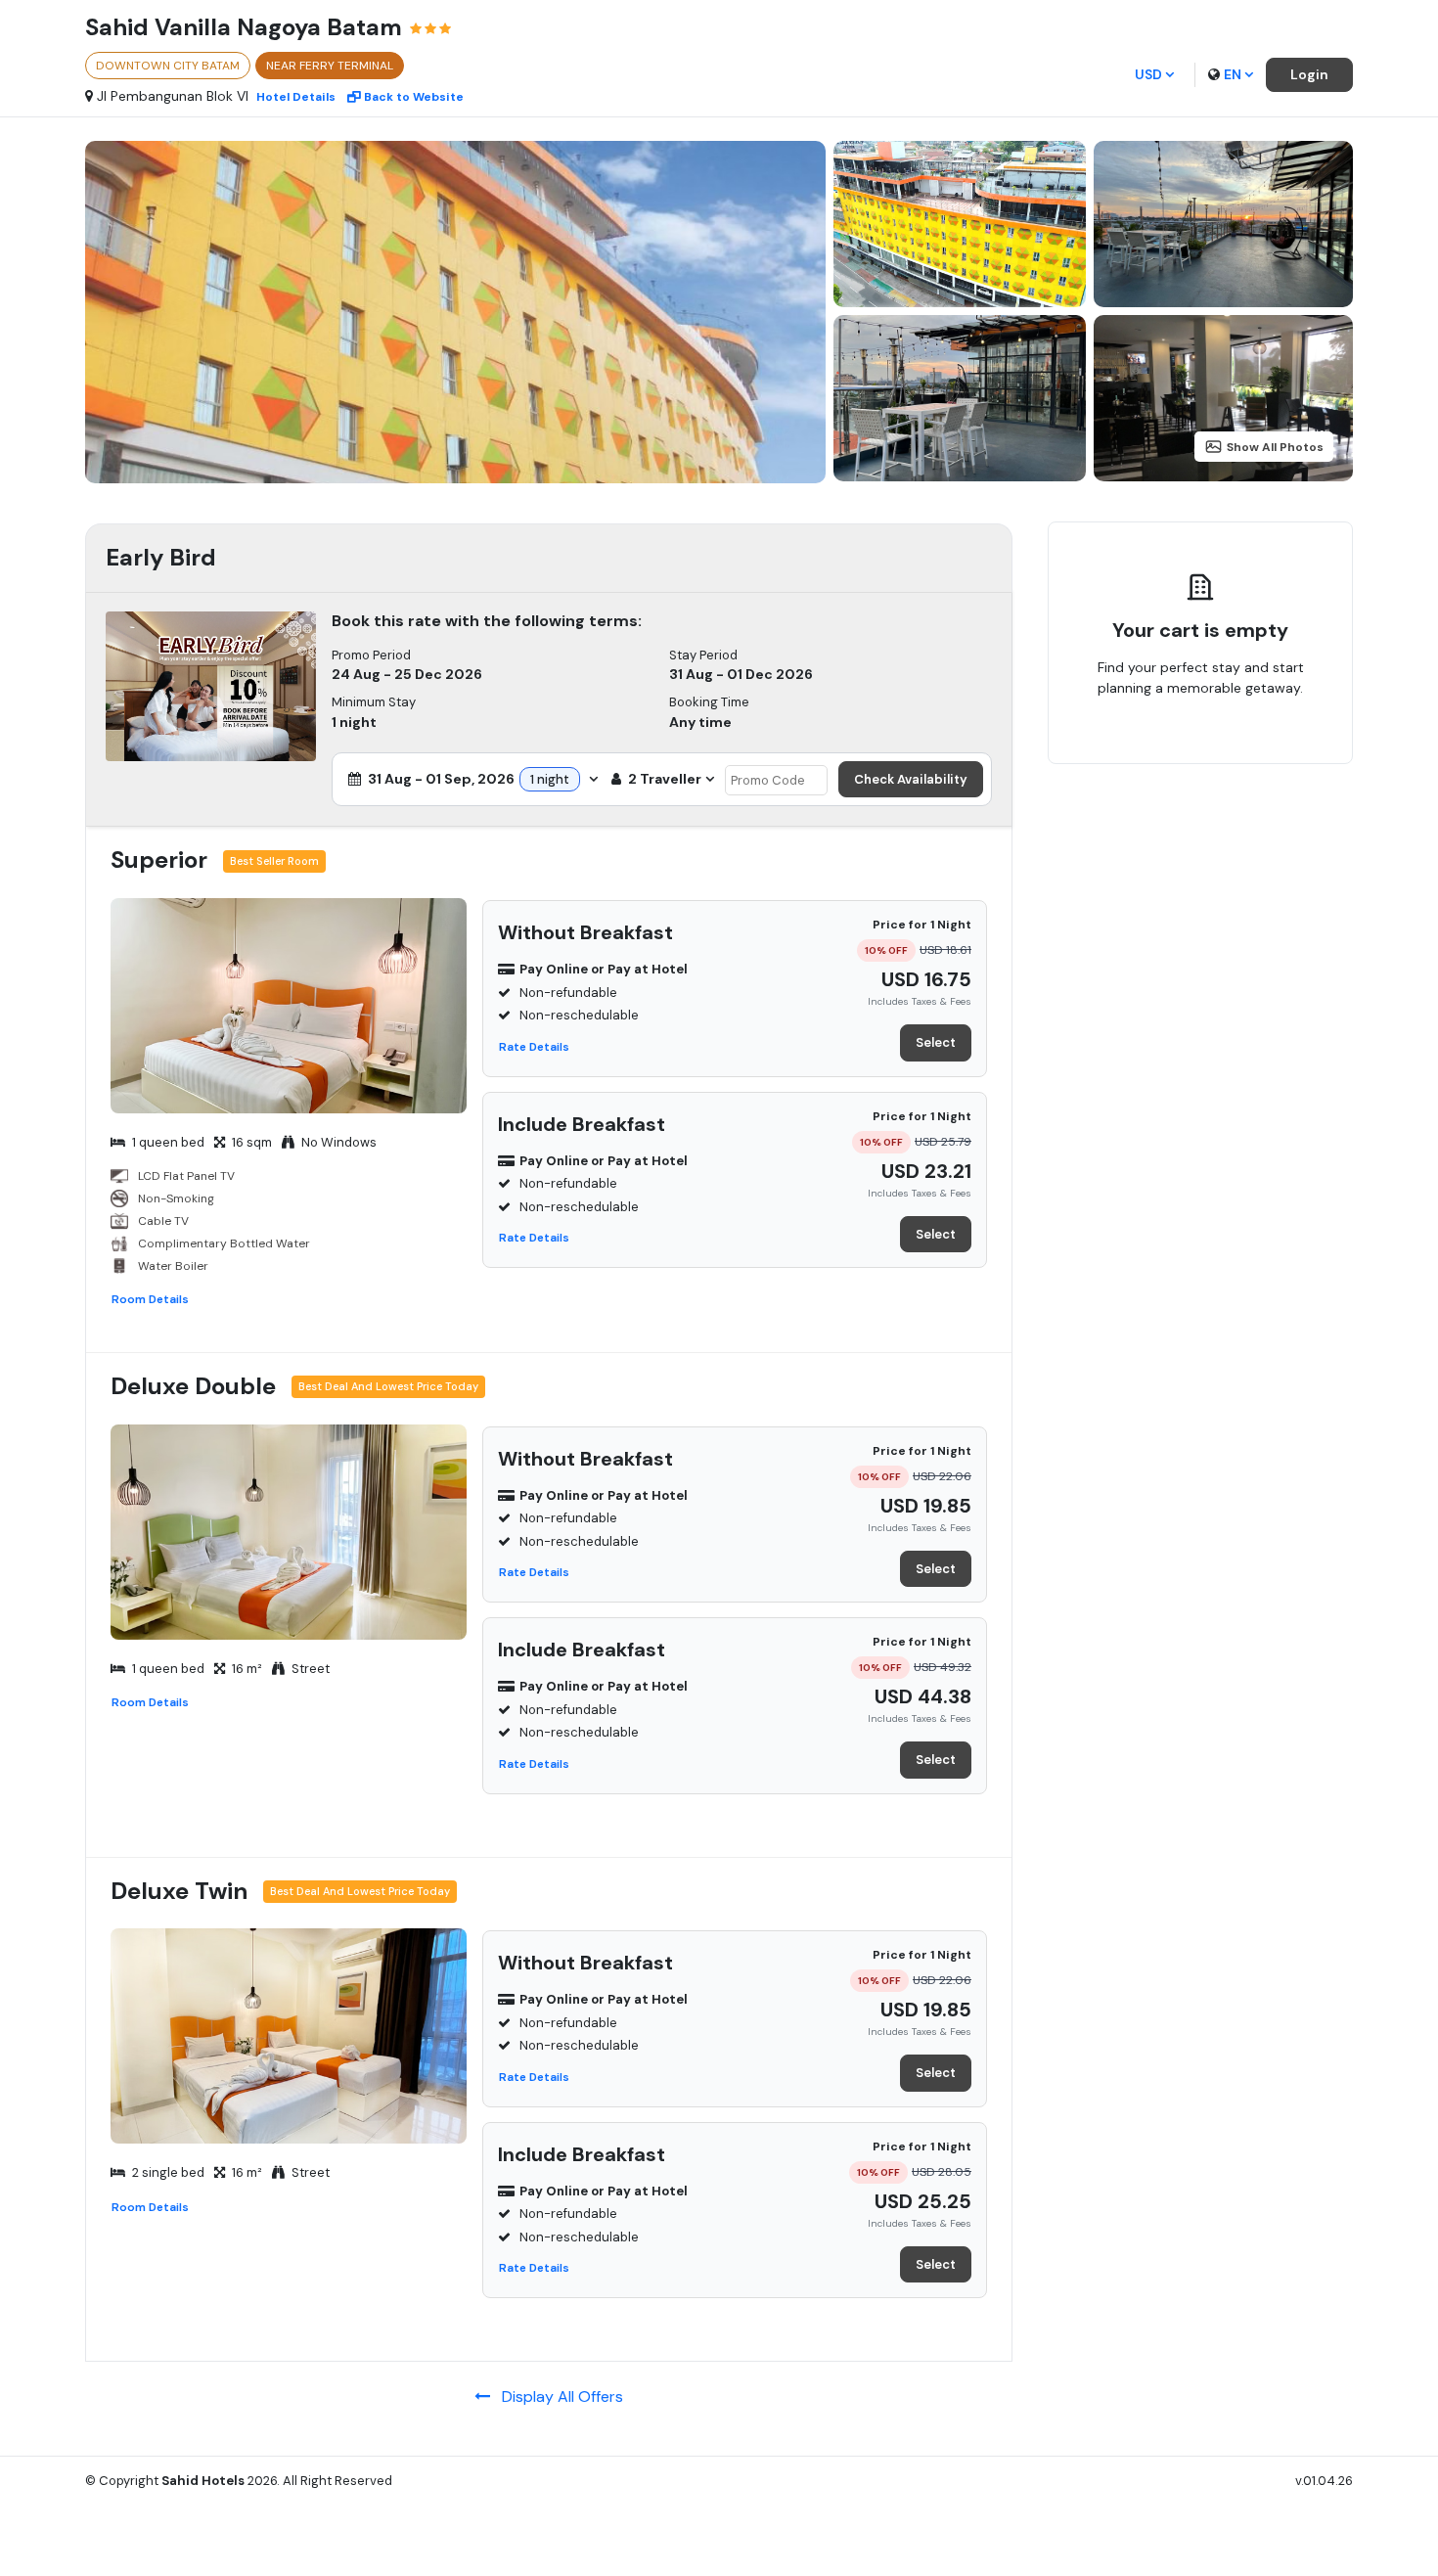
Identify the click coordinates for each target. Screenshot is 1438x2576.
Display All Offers (557, 2396)
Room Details (150, 1299)
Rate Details (534, 1047)
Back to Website (414, 97)
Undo (1245, 749)
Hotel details (296, 97)
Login (1309, 74)
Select (936, 1042)
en (1233, 74)
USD (1148, 74)
